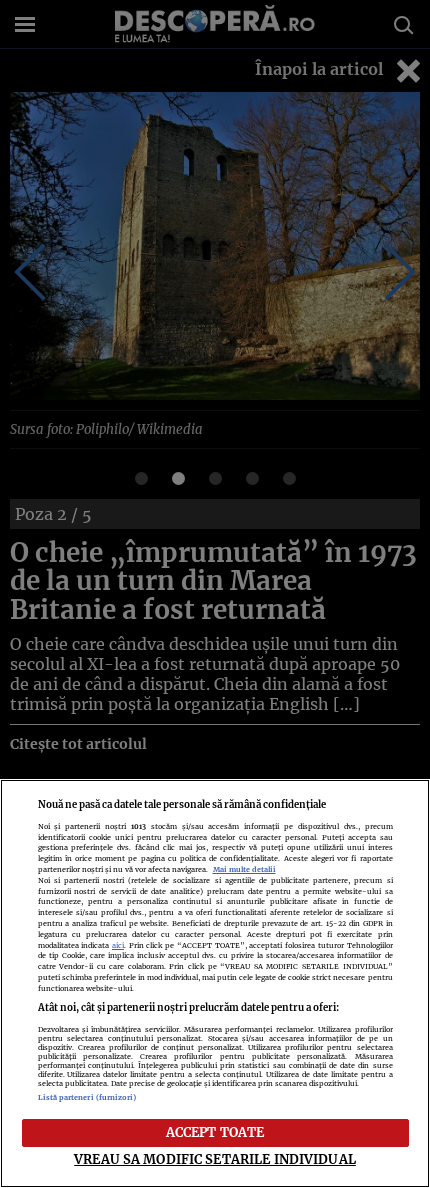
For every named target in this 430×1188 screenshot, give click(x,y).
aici (118, 945)
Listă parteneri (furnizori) (87, 1097)
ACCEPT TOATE (215, 1132)
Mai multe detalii (244, 869)
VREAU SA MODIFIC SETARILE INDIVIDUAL (215, 1159)
